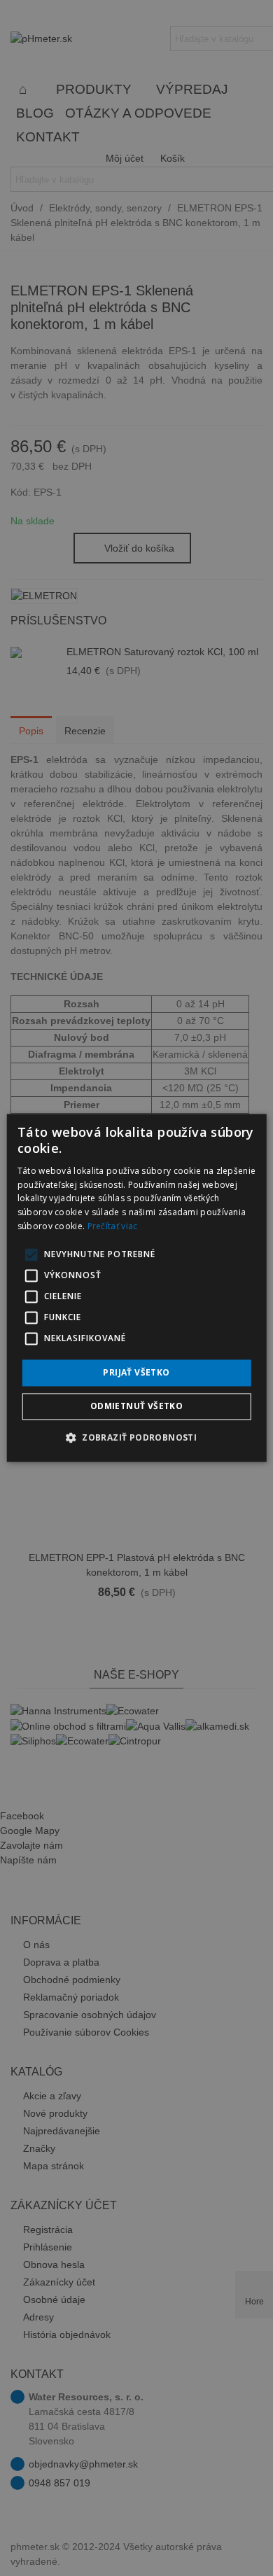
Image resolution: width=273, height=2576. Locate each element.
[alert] (136, 1288)
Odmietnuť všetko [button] (136, 1407)
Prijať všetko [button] (136, 1372)
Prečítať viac (113, 1226)
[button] (136, 1438)
